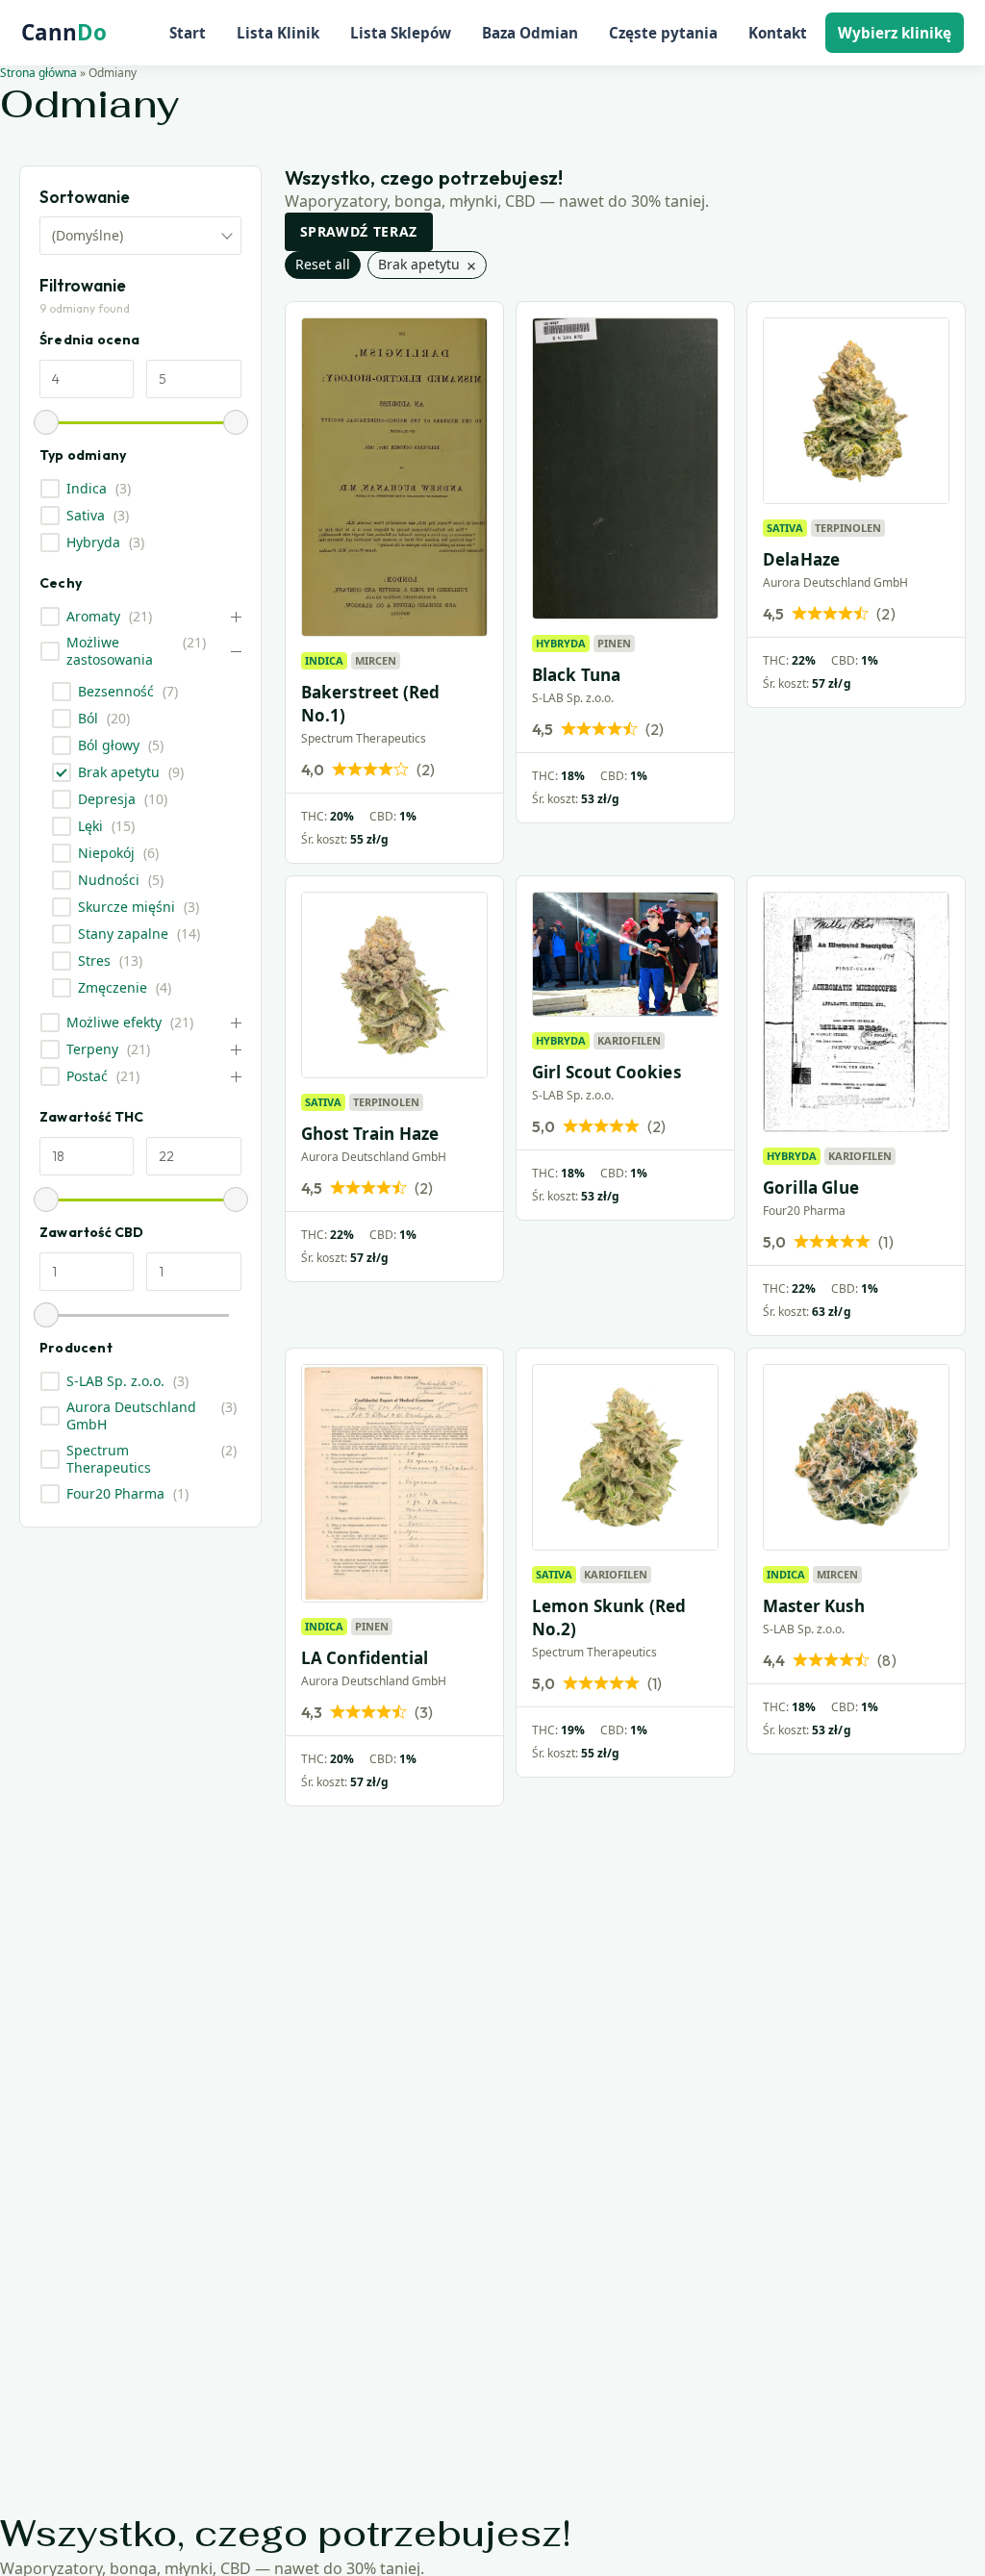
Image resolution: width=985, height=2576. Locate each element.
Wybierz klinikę (895, 33)
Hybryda (93, 543)
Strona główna (38, 73)
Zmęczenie (113, 988)
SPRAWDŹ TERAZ (359, 231)
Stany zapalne (123, 934)
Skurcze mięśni (126, 907)
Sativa (86, 516)
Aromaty (93, 617)
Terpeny (92, 1049)
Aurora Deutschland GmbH (131, 1416)
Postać (87, 1076)
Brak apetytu (119, 772)
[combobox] (140, 236)
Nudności (109, 880)
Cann (64, 33)
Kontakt (778, 33)
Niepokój (106, 853)
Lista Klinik (278, 33)
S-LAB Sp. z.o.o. (115, 1381)
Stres (94, 961)
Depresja (107, 799)
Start (188, 33)
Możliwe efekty (114, 1023)
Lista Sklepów (401, 33)
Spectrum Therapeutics (109, 1459)
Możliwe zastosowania (110, 651)
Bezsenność (116, 692)
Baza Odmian (530, 33)
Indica (87, 489)
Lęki (90, 826)
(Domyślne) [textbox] (88, 235)
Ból (88, 719)
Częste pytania (663, 33)
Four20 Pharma (115, 1494)
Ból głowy (109, 745)
